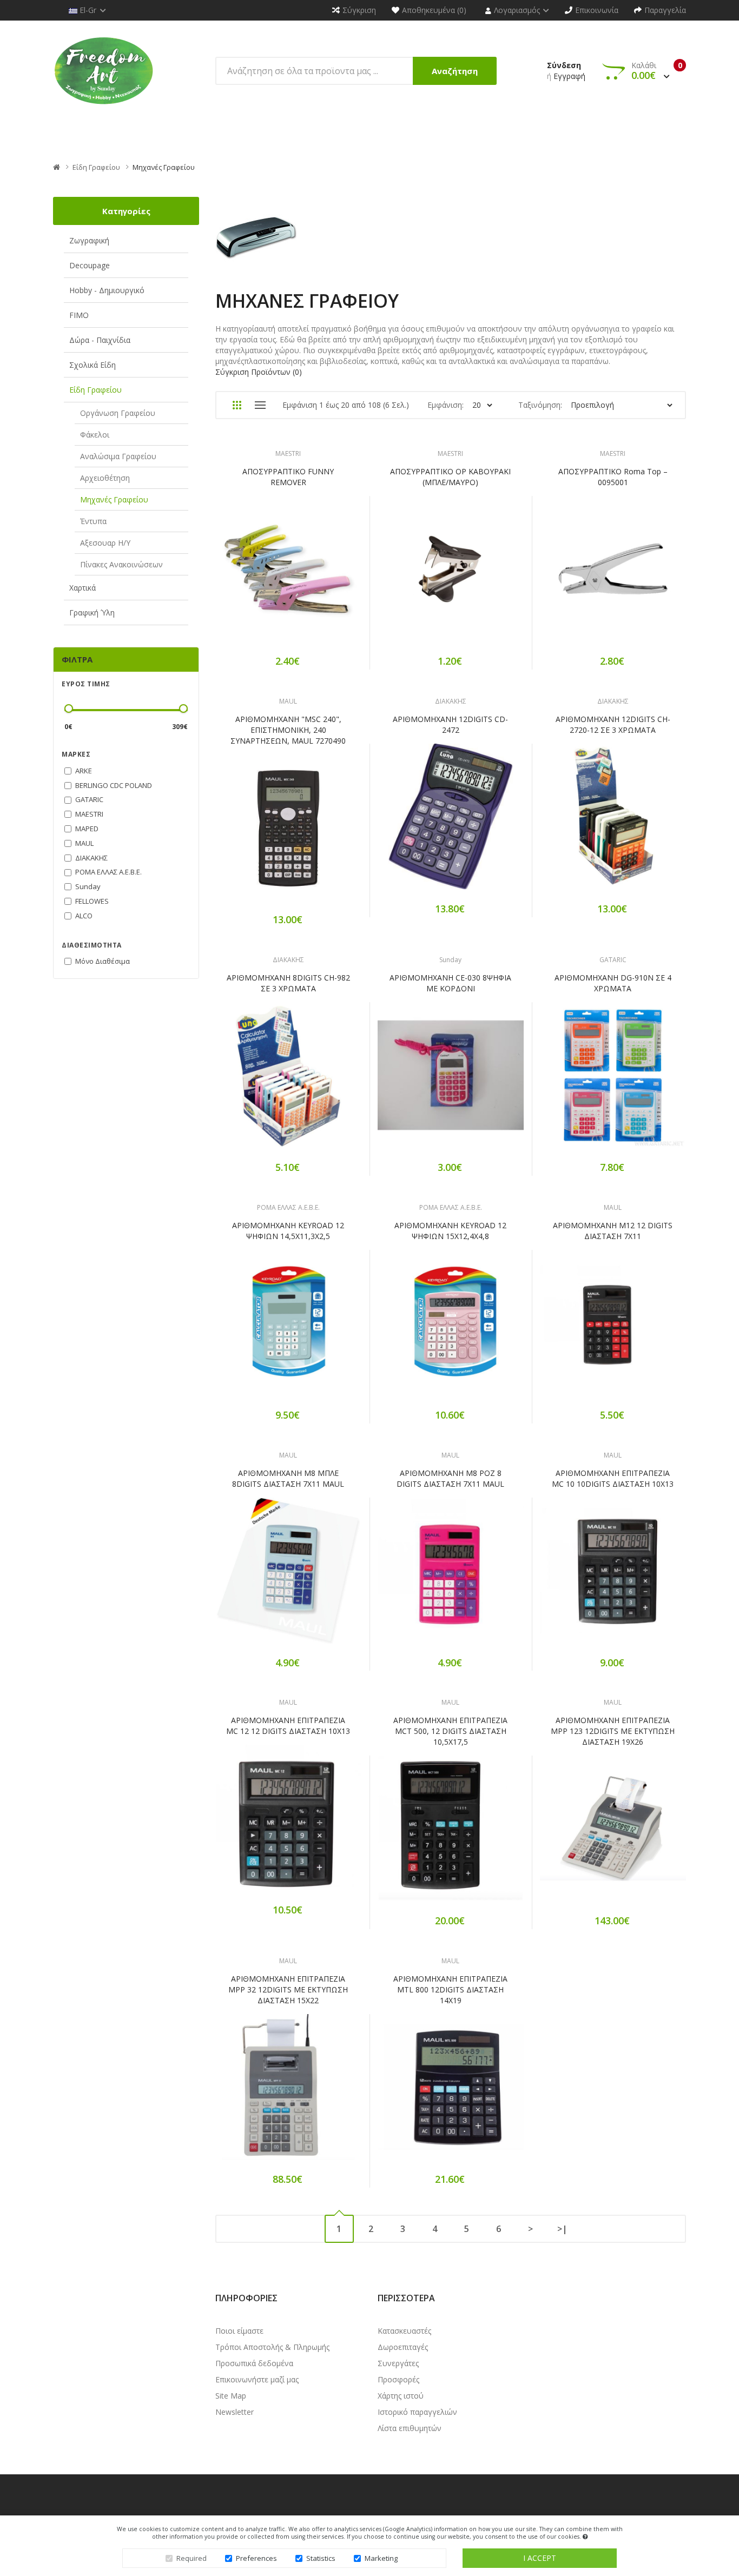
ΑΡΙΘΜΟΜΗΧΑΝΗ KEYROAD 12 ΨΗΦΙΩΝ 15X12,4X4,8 (450, 1231)
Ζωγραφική (89, 240)
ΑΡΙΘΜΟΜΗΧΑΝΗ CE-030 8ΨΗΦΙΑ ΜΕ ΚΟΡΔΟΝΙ (450, 983)
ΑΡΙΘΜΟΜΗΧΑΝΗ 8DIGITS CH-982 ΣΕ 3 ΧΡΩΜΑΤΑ (288, 983)
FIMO (79, 315)
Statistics (321, 2558)
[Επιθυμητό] (288, 576)
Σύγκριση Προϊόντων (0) (259, 372)
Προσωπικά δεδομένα (254, 2363)
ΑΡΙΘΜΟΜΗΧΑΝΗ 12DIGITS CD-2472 (450, 724)
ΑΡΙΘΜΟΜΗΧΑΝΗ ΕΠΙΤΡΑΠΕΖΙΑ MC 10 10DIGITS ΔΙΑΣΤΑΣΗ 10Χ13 (613, 1478)
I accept (540, 2558)
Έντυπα (93, 521)
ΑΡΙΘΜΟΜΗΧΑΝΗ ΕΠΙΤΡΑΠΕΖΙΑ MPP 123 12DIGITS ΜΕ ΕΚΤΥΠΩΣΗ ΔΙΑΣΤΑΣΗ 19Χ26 (613, 1731)
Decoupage (90, 265)
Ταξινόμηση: (540, 405)
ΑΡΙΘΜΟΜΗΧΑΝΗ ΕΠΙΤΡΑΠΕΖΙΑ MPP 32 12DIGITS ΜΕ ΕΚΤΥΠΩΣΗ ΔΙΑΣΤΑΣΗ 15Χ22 (288, 1989)
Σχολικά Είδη (93, 365)
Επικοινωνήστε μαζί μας (257, 2379)
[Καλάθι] (250, 576)
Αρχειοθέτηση (105, 478)
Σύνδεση (564, 65)
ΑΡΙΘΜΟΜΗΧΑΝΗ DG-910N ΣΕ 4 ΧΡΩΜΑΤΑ (613, 983)
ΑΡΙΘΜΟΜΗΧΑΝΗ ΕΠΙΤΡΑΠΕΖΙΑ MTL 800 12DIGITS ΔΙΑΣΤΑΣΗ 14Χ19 (450, 1989)
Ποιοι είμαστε (239, 2331)
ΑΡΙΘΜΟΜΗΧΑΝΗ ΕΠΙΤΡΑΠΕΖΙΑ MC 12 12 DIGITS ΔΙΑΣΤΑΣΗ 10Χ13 (288, 1726)
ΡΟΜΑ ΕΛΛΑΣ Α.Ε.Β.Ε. (288, 1207)
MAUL (288, 701)
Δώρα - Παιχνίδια (100, 340)
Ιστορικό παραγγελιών (417, 2412)
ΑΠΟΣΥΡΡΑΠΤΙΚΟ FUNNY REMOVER (288, 477)
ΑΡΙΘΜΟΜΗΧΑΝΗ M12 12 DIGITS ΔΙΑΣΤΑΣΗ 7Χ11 (613, 1231)
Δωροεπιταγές (403, 2347)
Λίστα (260, 405)
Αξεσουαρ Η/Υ (105, 543)
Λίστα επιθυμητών (410, 2428)
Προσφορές (398, 2379)
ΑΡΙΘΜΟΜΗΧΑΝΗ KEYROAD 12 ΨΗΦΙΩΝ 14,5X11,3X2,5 (288, 1231)
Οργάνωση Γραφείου (118, 413)
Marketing (381, 2558)
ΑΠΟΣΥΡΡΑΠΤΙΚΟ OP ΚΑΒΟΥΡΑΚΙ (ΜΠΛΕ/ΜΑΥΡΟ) (450, 477)
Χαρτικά (83, 588)
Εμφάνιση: (446, 405)
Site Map (231, 2396)
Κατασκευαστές (404, 2331)
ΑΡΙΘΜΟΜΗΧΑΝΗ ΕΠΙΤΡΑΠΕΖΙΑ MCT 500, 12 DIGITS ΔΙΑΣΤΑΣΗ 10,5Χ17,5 (450, 1731)
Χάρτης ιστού (401, 2396)
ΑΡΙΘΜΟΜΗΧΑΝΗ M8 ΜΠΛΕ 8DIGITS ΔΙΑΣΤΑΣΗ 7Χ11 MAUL (288, 1478)
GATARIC (613, 960)
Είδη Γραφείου (96, 167)
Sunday (450, 960)
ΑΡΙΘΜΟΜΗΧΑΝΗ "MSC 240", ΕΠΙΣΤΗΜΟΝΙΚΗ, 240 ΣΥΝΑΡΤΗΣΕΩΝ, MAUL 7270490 (288, 730)
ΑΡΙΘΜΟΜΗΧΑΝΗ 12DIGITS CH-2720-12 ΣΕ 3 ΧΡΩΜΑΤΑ (613, 724)
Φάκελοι (95, 435)
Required (192, 2558)
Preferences (256, 2558)
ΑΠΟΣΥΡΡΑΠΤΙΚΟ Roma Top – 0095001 (613, 477)
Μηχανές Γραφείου (164, 167)
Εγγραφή (569, 76)
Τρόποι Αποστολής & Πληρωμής (272, 2347)
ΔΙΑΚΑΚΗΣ (451, 701)
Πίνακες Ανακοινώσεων (121, 564)
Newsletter (235, 2412)
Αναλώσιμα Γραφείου (118, 456)
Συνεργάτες (398, 2363)
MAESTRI (288, 453)
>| (562, 2229)
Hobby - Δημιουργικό (107, 290)
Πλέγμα (237, 405)
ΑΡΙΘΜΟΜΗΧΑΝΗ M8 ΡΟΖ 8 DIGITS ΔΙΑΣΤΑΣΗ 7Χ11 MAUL (450, 1478)
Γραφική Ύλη (92, 612)
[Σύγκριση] (326, 576)
